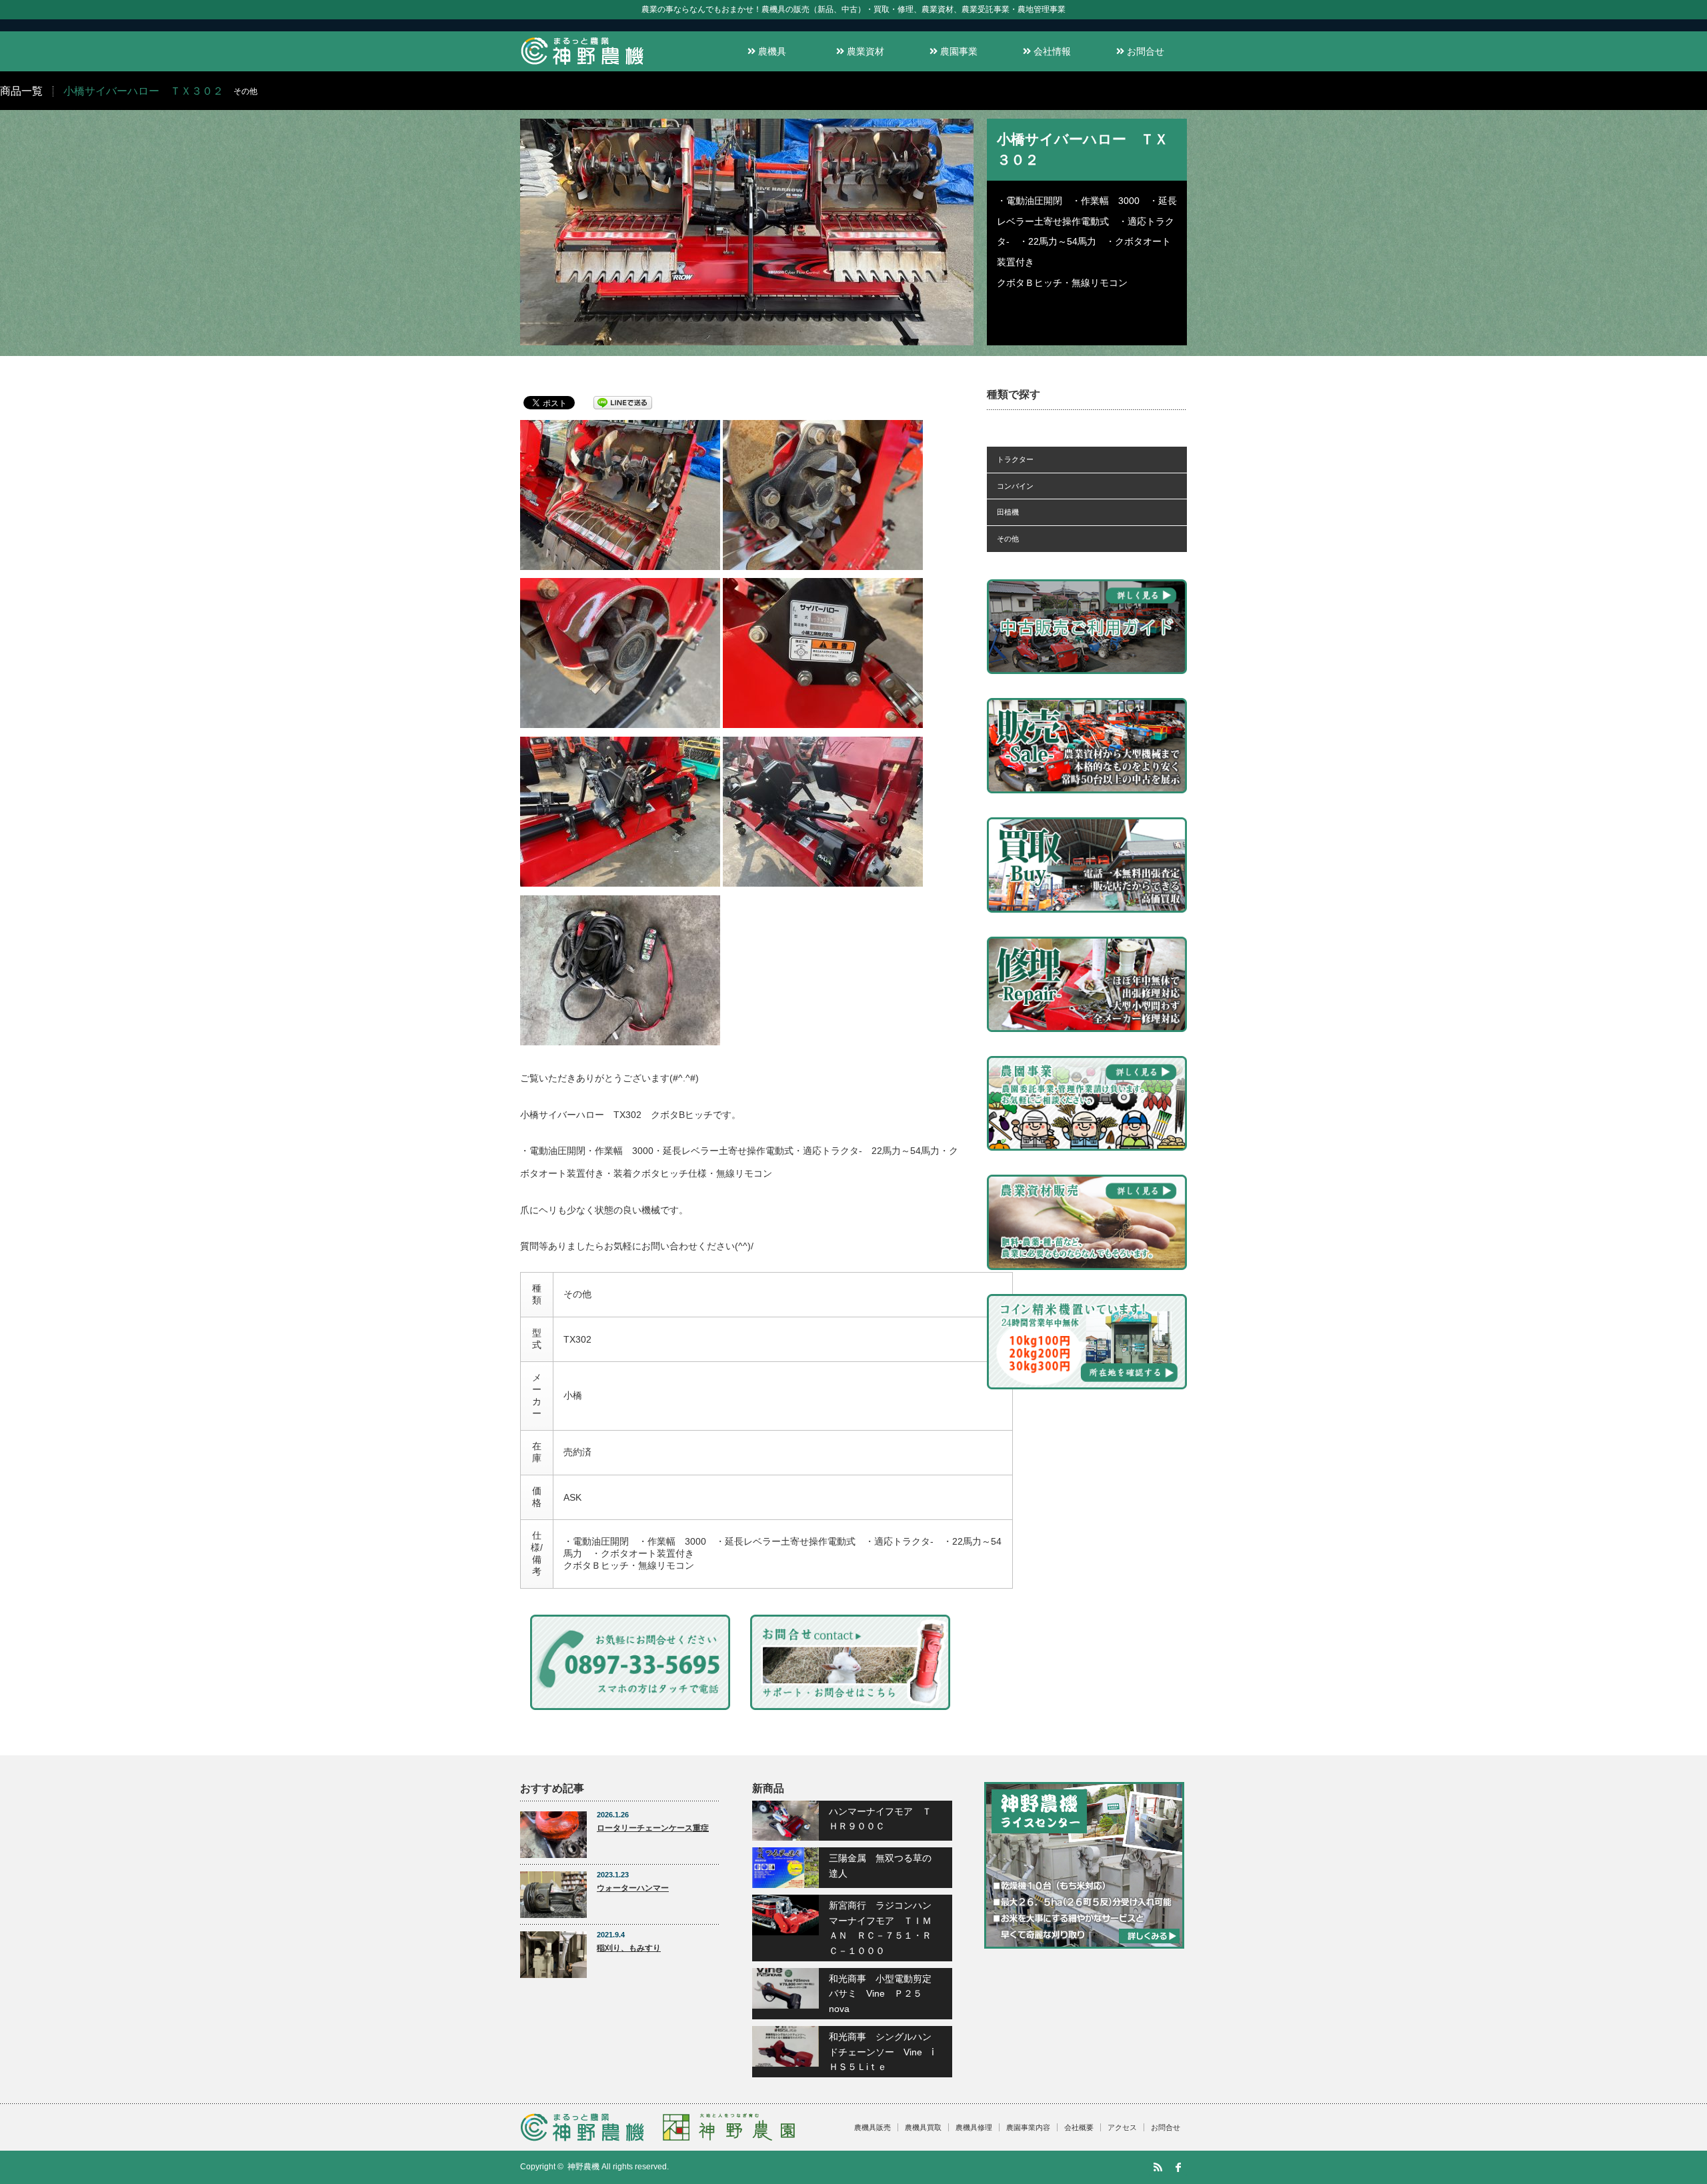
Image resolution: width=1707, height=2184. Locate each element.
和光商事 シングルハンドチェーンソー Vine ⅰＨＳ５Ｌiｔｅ (882, 2052)
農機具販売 (873, 2127)
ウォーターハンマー (633, 1888)
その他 (1008, 539)
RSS (1158, 2167)
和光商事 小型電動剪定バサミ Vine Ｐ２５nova (880, 1994)
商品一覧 (21, 91)
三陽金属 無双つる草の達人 (880, 1865)
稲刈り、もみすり (629, 1948)
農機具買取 (923, 2127)
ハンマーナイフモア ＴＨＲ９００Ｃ (880, 1819)
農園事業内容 (1028, 2127)
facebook (1178, 2167)
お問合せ (1144, 51)
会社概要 (1079, 2127)
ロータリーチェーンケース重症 (653, 1828)
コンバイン (1015, 486)
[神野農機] (582, 65)
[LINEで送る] (623, 402)
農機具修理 (974, 2127)
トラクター (1015, 459)
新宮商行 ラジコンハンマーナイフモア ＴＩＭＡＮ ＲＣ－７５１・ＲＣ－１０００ (880, 1928)
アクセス (1122, 2127)
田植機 (1008, 512)
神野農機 (583, 2167)
